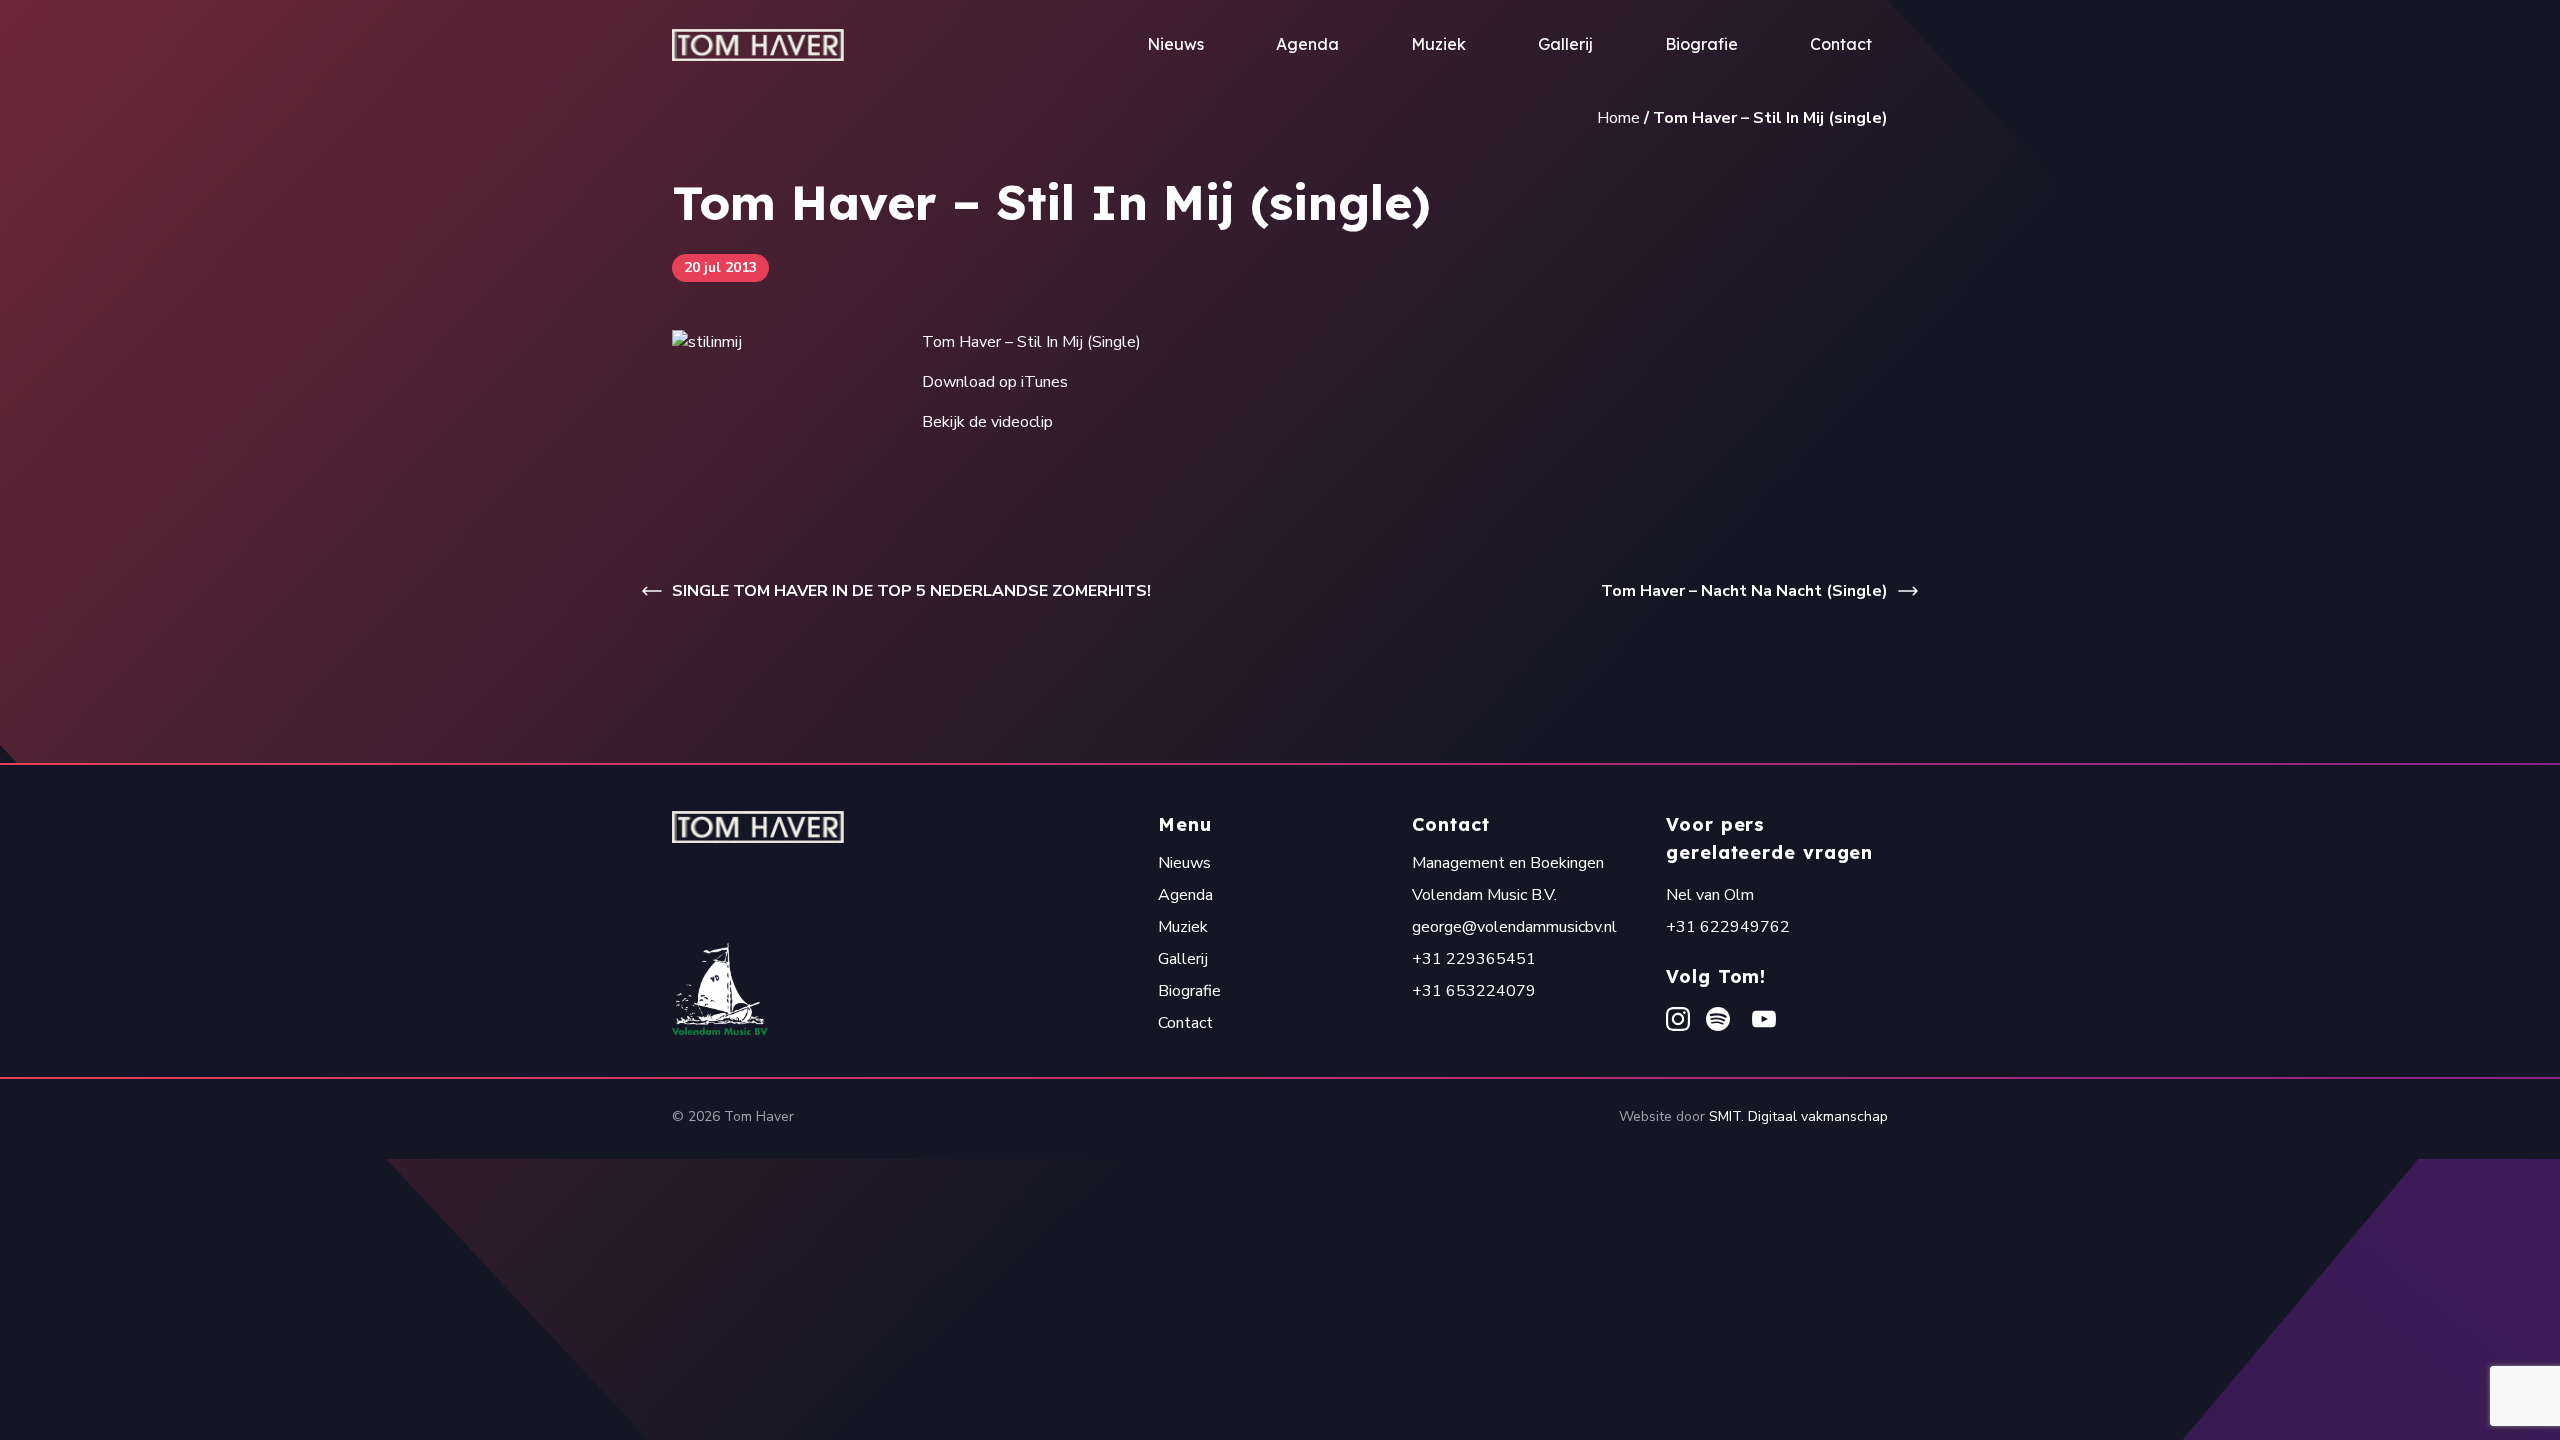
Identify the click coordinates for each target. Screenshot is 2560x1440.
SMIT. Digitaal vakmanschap (1798, 1116)
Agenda (1307, 44)
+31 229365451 (1474, 959)
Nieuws (1175, 44)
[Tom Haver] (758, 45)
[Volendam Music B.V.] (915, 989)
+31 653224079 (1474, 991)
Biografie (1701, 44)
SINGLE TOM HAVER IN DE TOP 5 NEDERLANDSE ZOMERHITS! (911, 591)
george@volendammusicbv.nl (1514, 927)
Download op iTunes (995, 382)
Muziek (1438, 44)
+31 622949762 (1728, 927)
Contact (1841, 44)
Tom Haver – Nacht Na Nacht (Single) (1744, 591)
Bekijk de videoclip (987, 422)
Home (1618, 118)
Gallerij (1565, 44)
